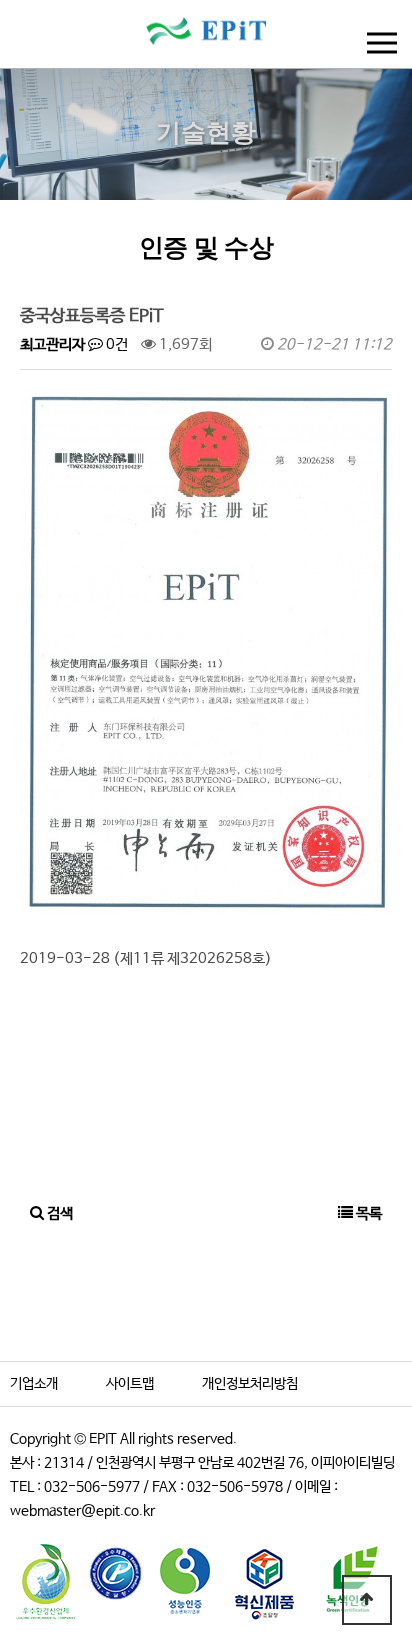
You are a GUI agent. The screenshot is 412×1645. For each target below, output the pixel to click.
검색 (58, 1213)
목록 (367, 1213)
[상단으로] (367, 1600)
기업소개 (34, 1384)
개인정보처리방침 (250, 1384)
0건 (115, 344)
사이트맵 (130, 1384)
